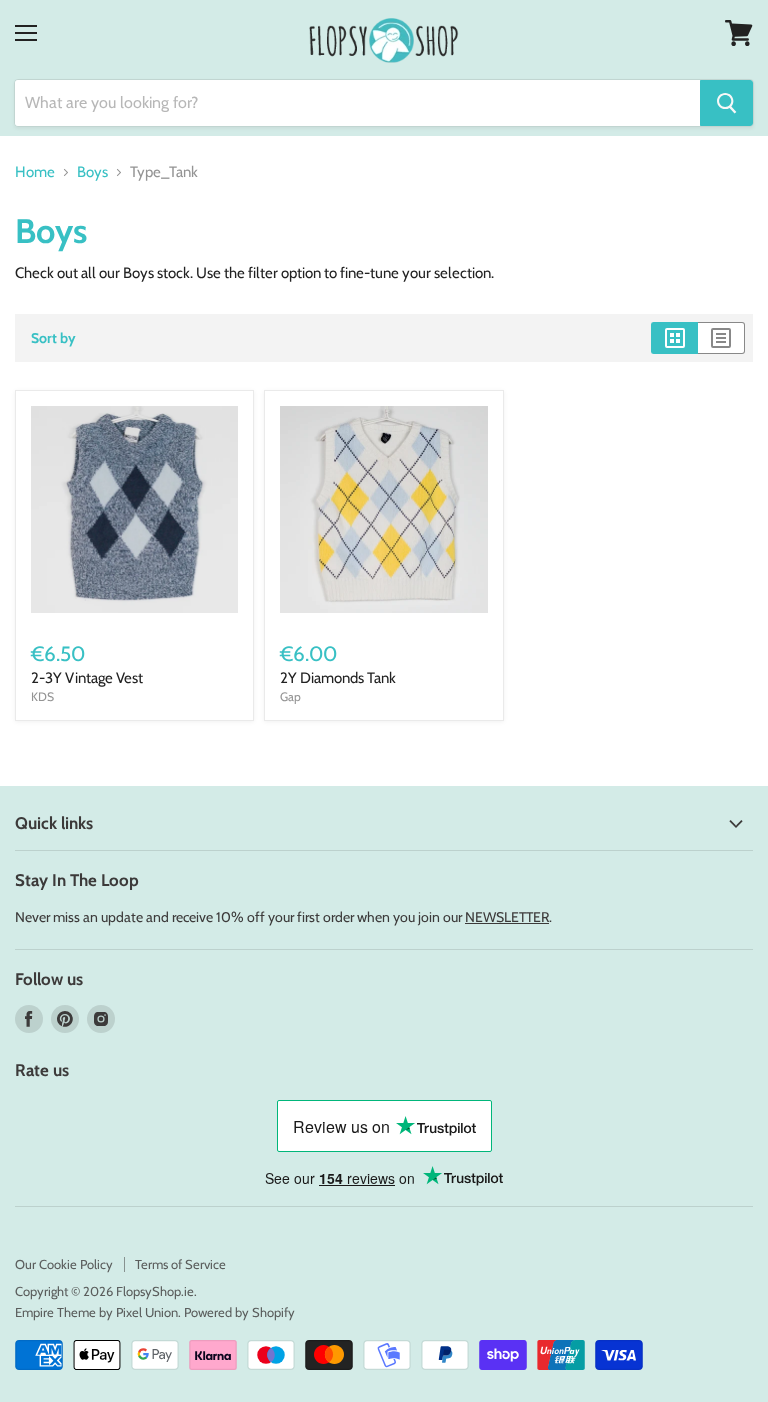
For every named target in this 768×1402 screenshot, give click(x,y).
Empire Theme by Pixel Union (96, 1312)
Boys (92, 172)
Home (35, 172)
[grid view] (674, 338)
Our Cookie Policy (64, 1264)
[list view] (721, 338)
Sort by (53, 338)
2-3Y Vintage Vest (87, 678)
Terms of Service (180, 1264)
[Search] (726, 103)
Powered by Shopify (239, 1312)
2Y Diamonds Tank (338, 678)
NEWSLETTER (507, 917)
